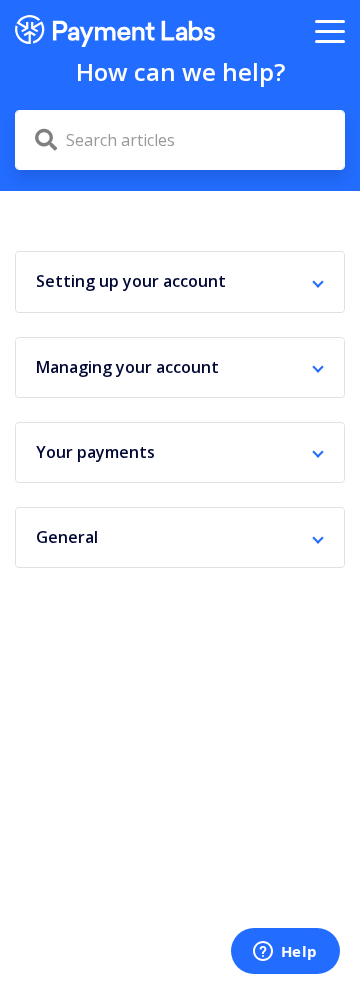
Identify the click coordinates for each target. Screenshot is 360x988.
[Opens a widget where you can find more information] (285, 953)
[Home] (115, 31)
